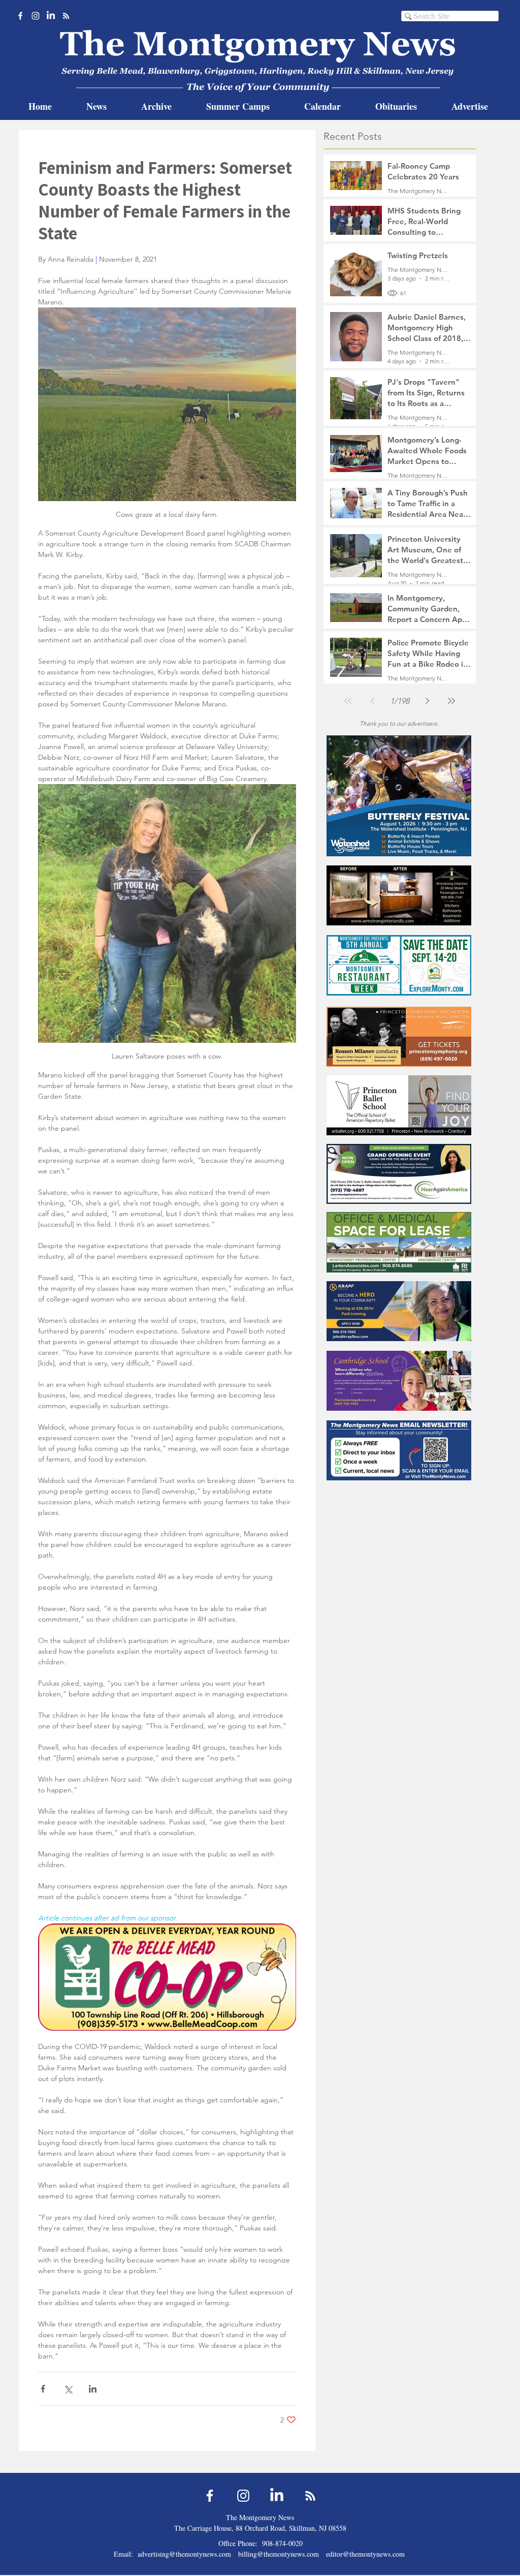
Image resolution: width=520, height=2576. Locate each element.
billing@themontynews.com (279, 2554)
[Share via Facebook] (43, 2389)
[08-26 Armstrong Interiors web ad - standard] (399, 895)
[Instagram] (36, 16)
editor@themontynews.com (365, 2554)
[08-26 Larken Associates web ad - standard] (399, 1242)
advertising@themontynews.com (184, 2554)
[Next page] (427, 701)
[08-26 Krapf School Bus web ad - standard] (399, 1311)
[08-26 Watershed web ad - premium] (399, 796)
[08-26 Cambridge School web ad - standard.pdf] (399, 1380)
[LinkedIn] (51, 16)
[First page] (348, 701)
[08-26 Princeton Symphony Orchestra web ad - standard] (399, 1036)
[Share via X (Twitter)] (68, 2389)
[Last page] (451, 701)
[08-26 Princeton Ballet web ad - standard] (399, 1105)
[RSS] (66, 16)
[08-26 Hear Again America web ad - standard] (399, 1174)
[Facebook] (20, 16)
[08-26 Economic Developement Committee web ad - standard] (399, 965)
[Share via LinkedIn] (93, 2389)
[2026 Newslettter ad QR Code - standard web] (399, 1450)
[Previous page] (372, 701)
